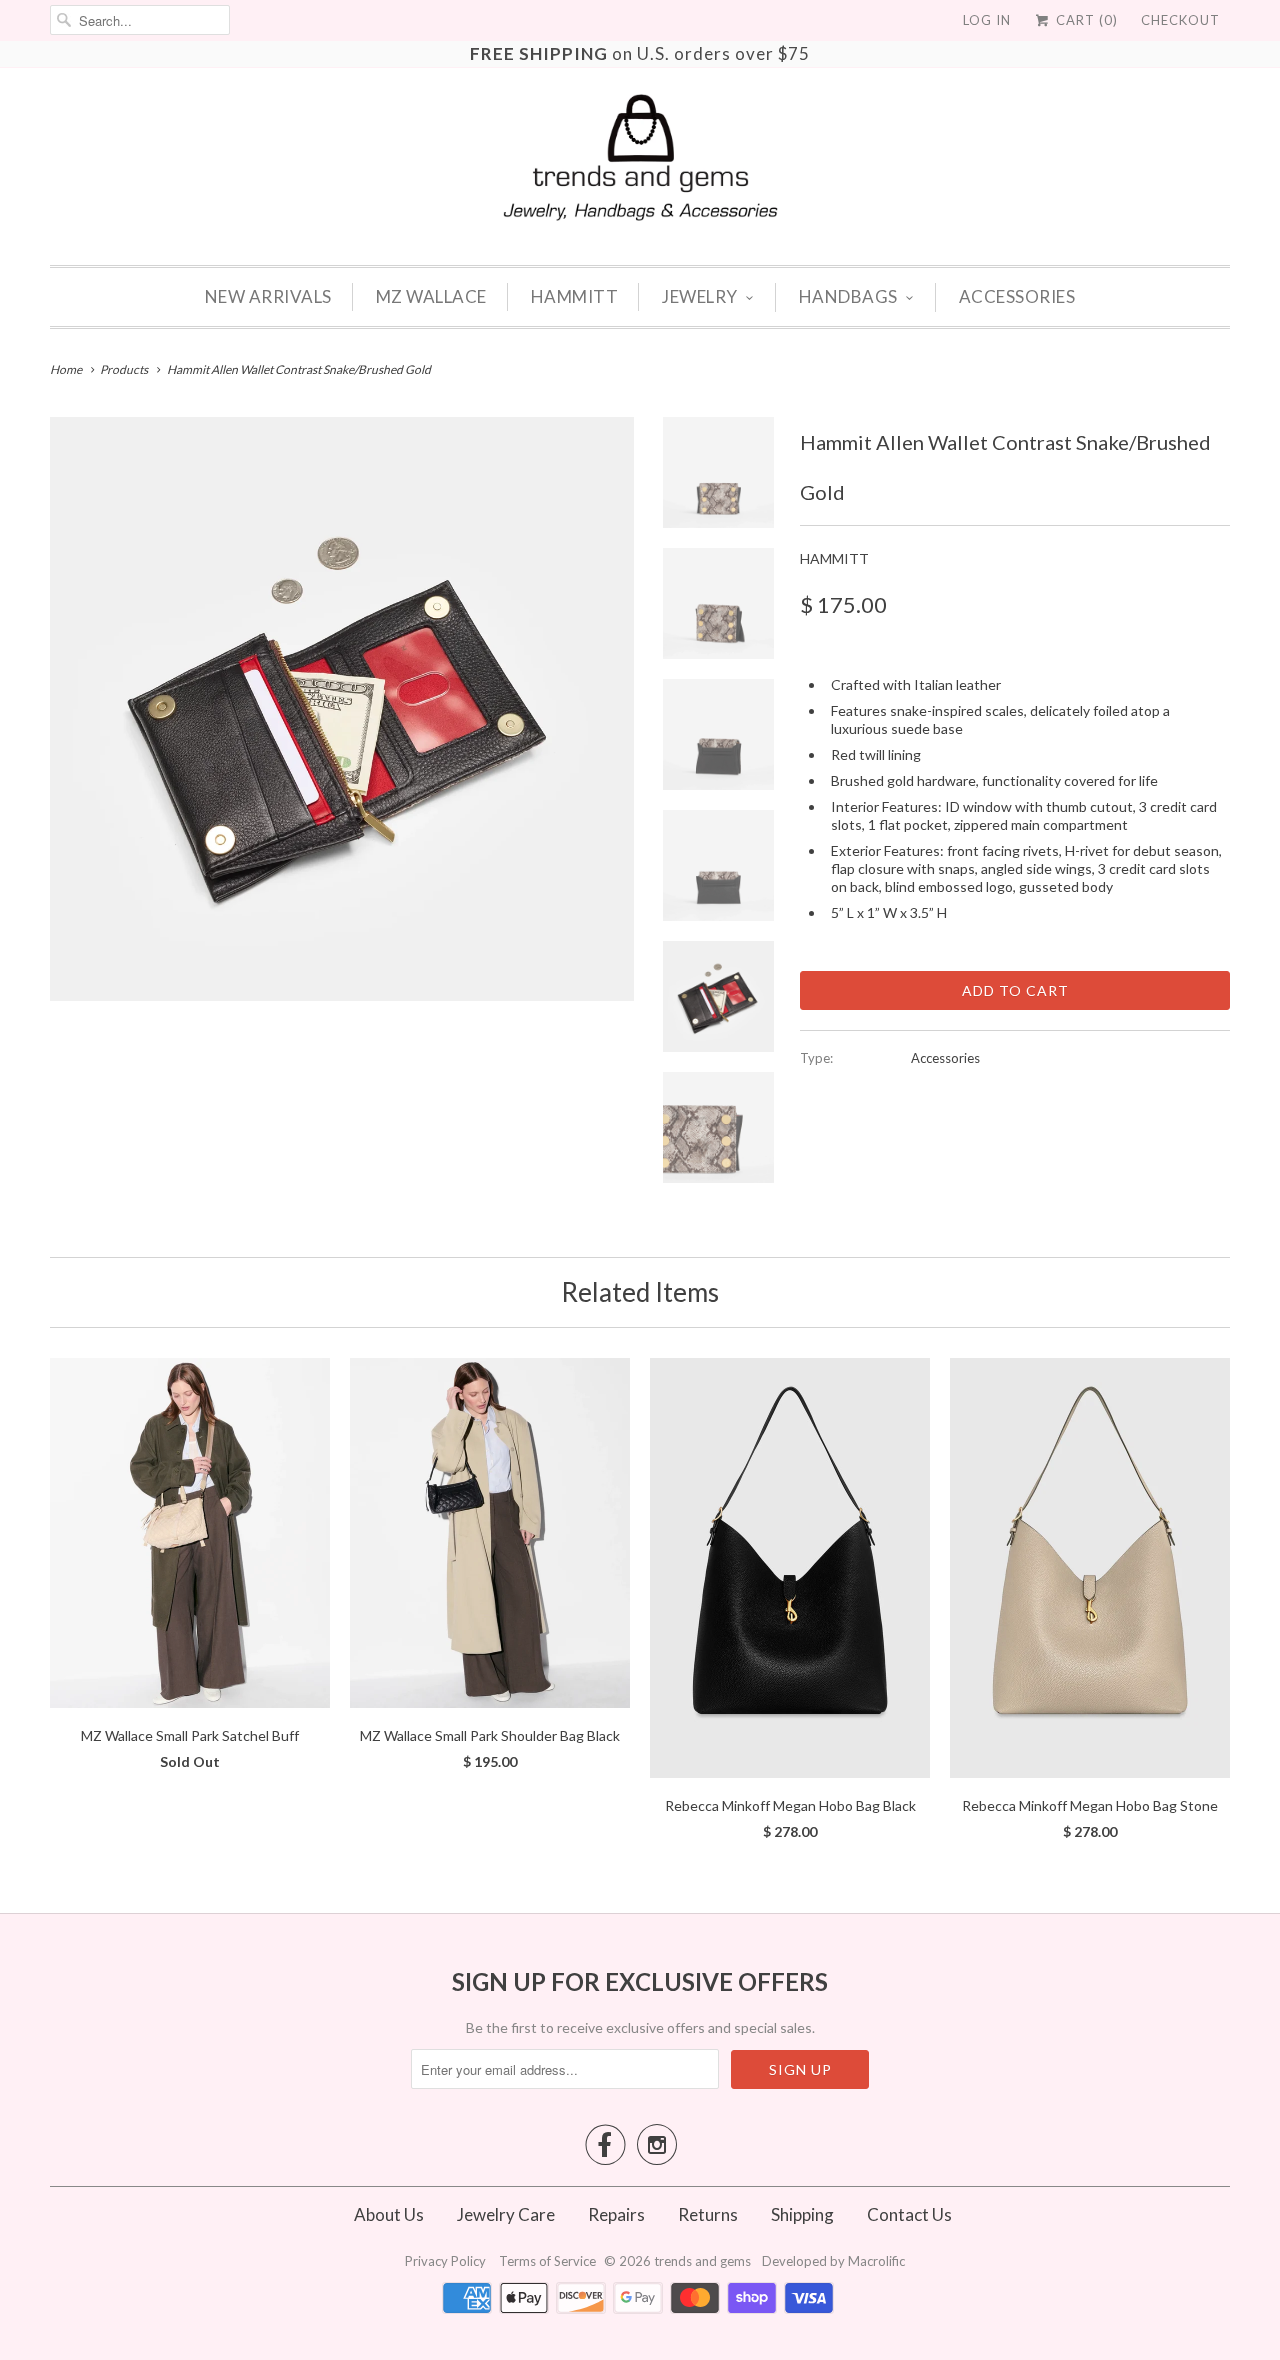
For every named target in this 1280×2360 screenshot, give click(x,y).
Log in (987, 20)
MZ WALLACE (431, 296)
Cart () (1085, 20)
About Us (389, 2214)
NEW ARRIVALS (268, 296)
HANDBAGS (848, 296)
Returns (708, 2214)
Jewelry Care (506, 2214)
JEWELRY (700, 296)
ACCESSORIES (1017, 296)
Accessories (945, 1058)
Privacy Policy (447, 2261)
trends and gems (702, 2261)
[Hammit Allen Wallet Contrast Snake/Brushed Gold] (342, 709)
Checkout (1180, 20)
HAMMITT (575, 296)
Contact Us (909, 2214)
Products (124, 369)
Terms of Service (549, 2261)
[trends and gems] (640, 157)
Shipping (802, 2214)
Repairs (616, 2214)
